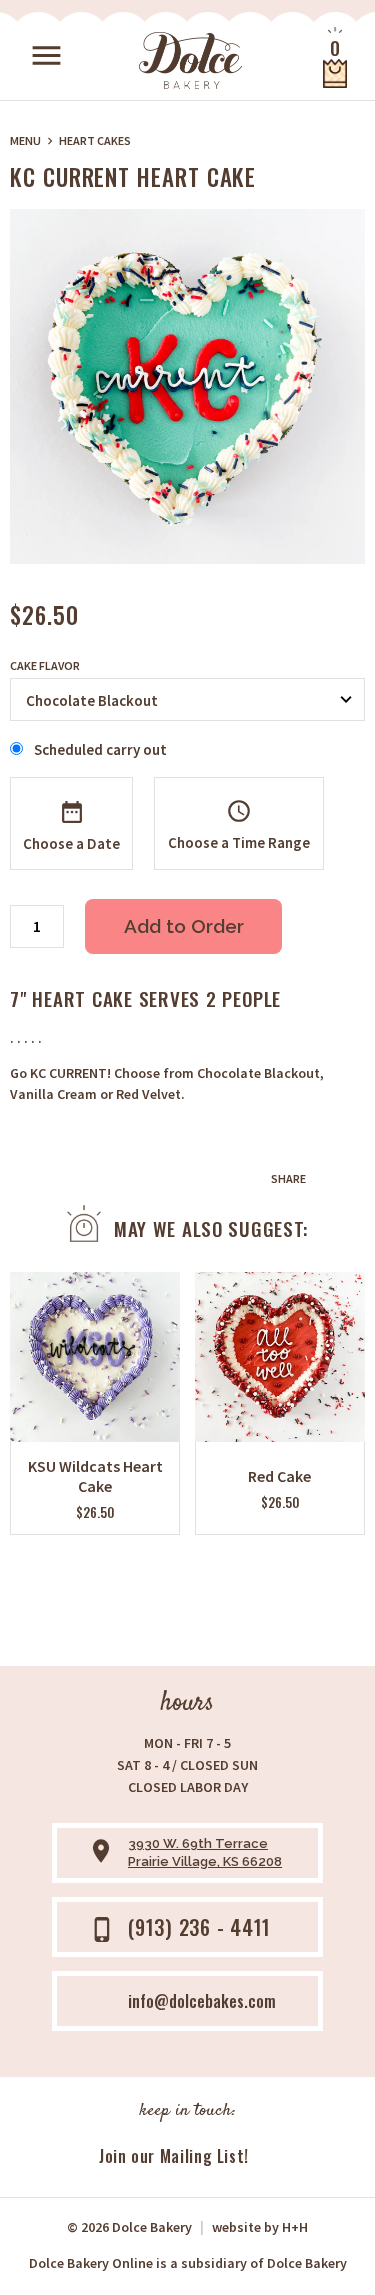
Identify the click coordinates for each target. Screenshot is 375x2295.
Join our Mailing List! (174, 2156)
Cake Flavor (45, 666)
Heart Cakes (95, 140)
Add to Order (184, 926)
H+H (260, 2227)
